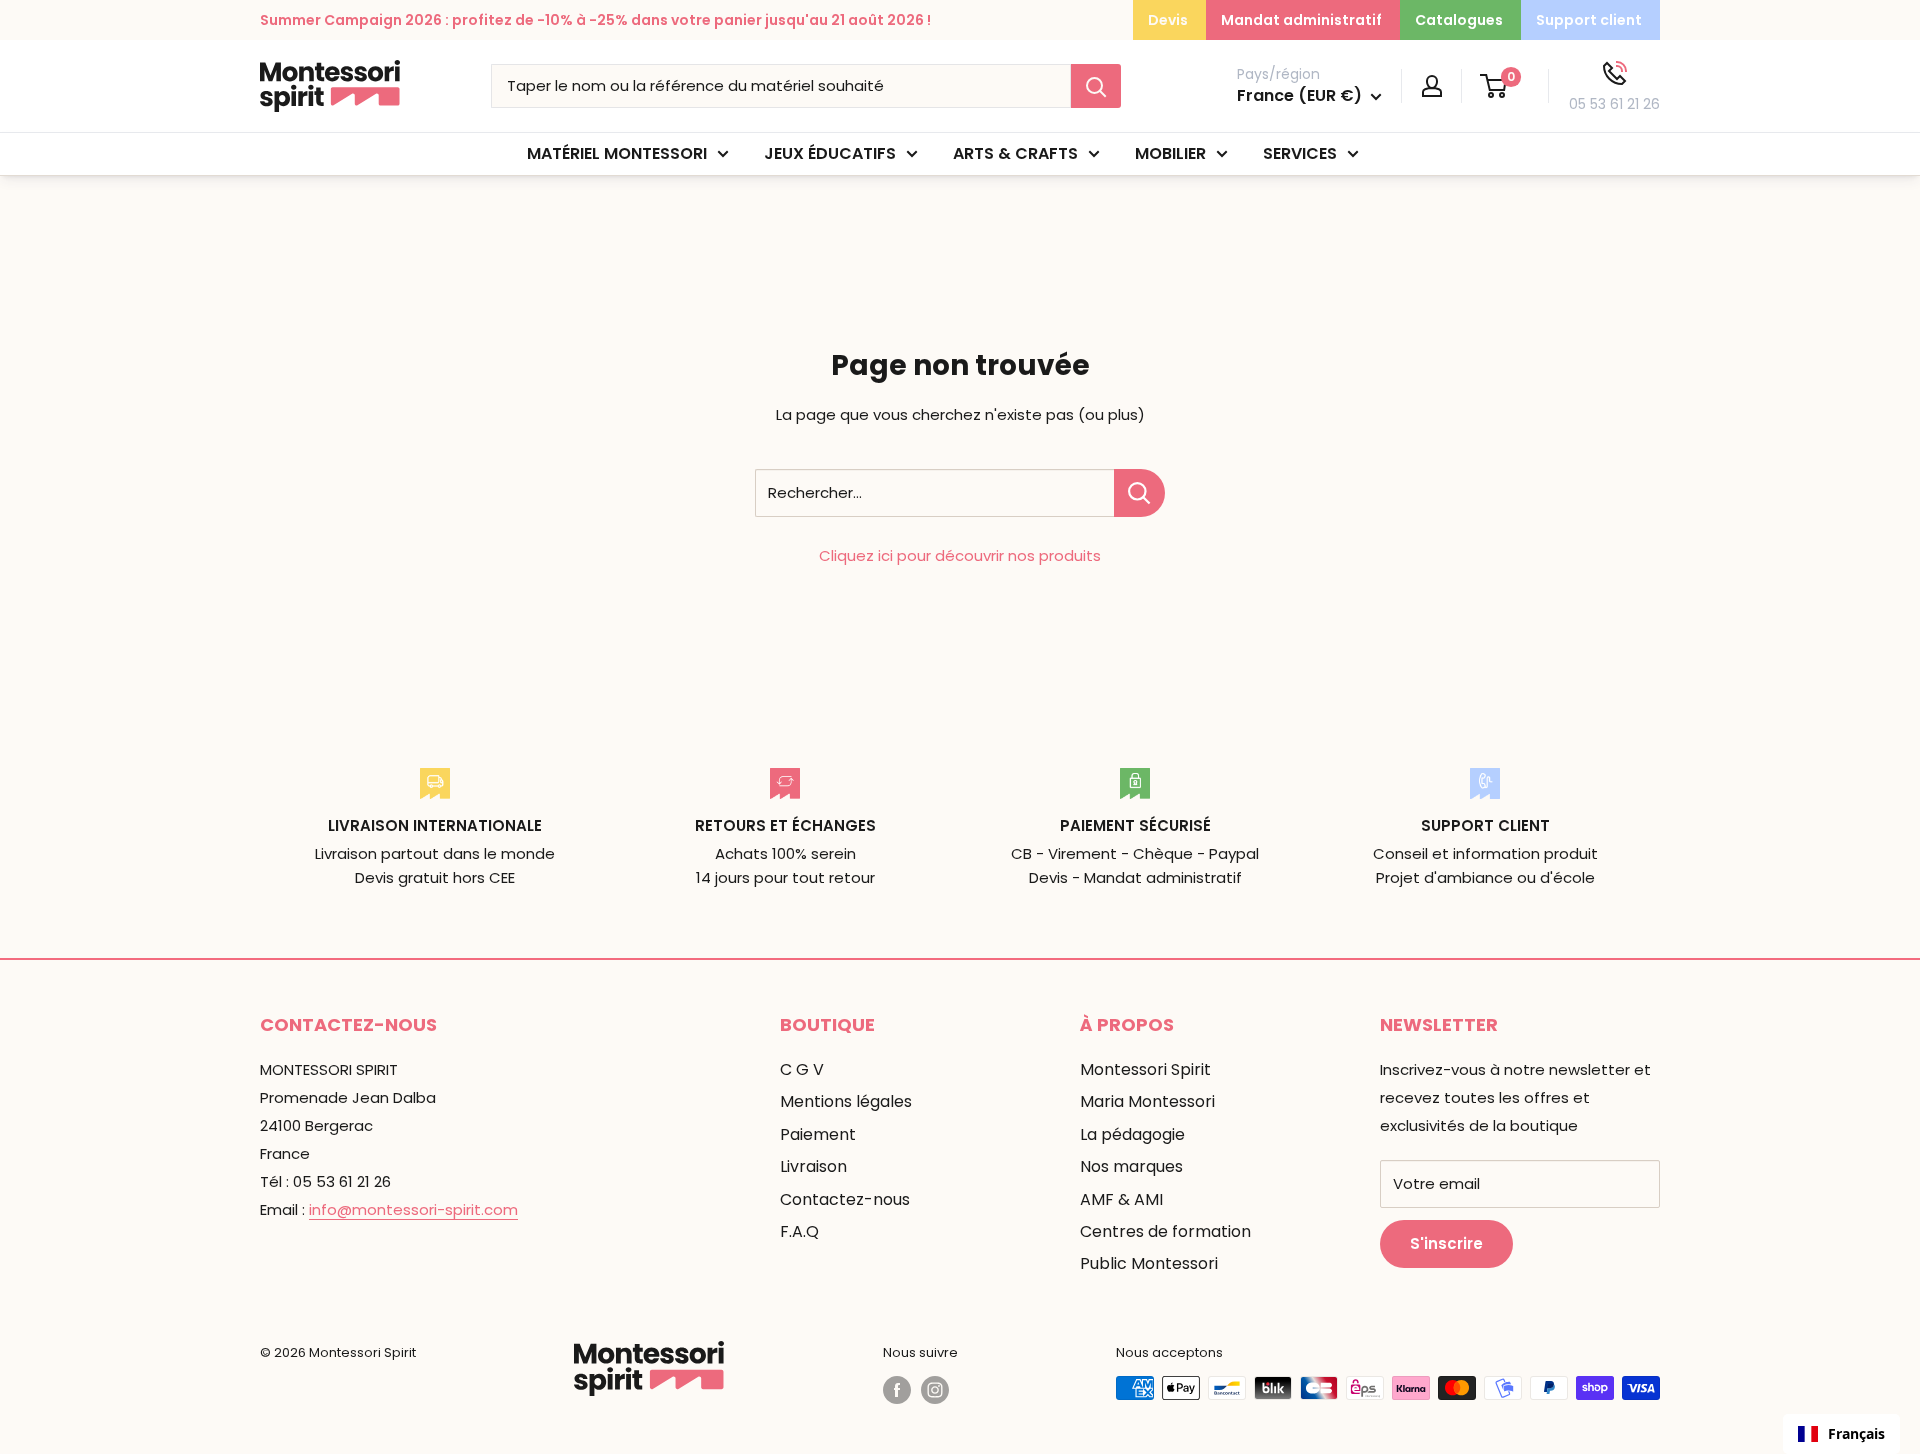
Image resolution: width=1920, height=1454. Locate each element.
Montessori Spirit (1145, 1069)
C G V (802, 1069)
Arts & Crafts (1015, 153)
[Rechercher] (1096, 86)
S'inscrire (1446, 1243)
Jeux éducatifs (830, 153)
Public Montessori (1149, 1263)
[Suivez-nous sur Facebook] (897, 1390)
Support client (1589, 20)
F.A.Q (799, 1231)
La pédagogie (1132, 1134)
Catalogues (1459, 20)
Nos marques (1131, 1166)
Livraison (813, 1166)
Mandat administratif (1301, 20)
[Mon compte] (1432, 86)
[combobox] (1841, 1434)
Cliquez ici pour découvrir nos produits (960, 555)
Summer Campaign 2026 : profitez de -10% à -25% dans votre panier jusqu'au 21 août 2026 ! (595, 20)
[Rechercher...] (1139, 493)
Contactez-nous (845, 1199)
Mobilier (1170, 153)
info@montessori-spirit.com (413, 1209)
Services (1300, 153)
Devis (1168, 20)
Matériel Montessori (617, 153)
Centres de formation (1165, 1231)
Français (1856, 1433)
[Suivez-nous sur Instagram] (935, 1390)
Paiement (818, 1134)
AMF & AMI (1121, 1199)
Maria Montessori (1147, 1101)
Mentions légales (846, 1101)
